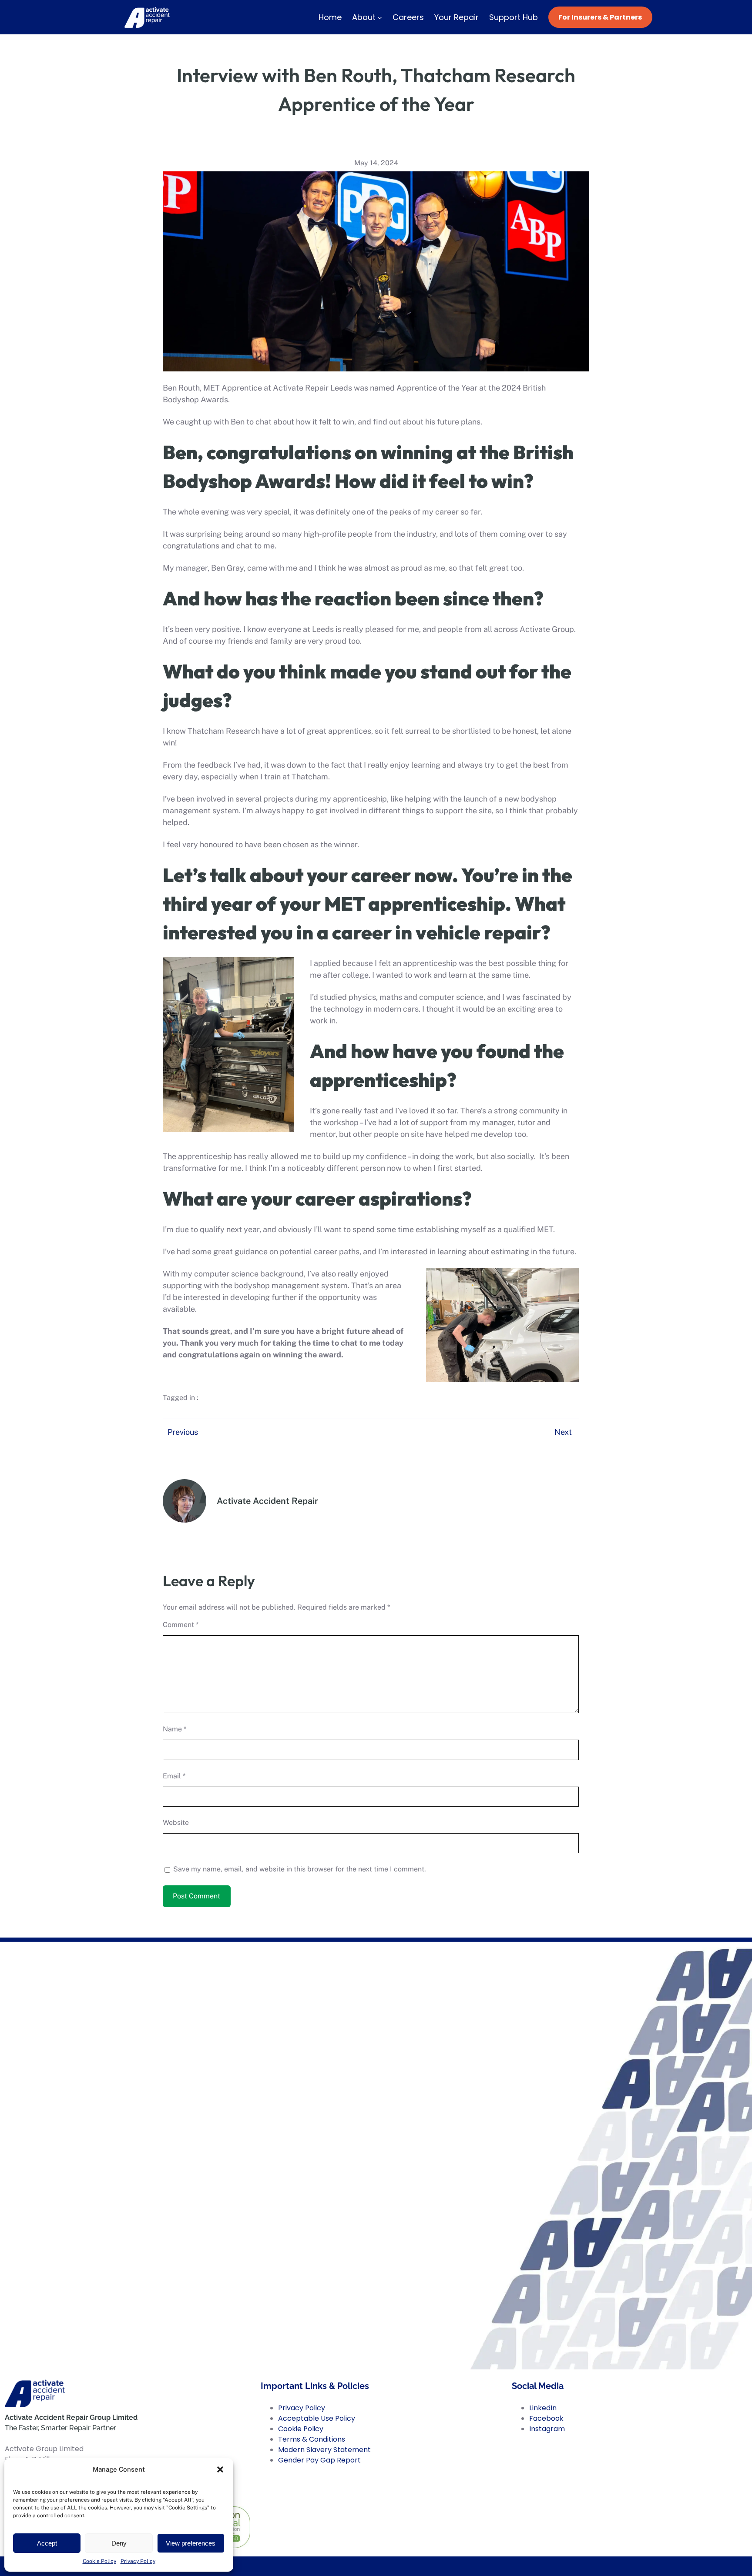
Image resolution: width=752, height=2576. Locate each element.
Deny (119, 2543)
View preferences (191, 2543)
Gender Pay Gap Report (319, 2460)
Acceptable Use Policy (317, 2418)
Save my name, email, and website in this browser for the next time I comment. (300, 1869)
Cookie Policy (99, 2561)
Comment (181, 1625)
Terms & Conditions (312, 2439)
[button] (220, 2469)
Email (174, 1776)
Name (175, 1729)
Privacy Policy (138, 2561)
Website (176, 1823)
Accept (47, 2543)
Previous (183, 1432)
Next (563, 1432)
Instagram (547, 2429)
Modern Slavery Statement (324, 2450)
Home (330, 17)
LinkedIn (543, 2408)
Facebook (546, 2418)
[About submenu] (380, 17)
